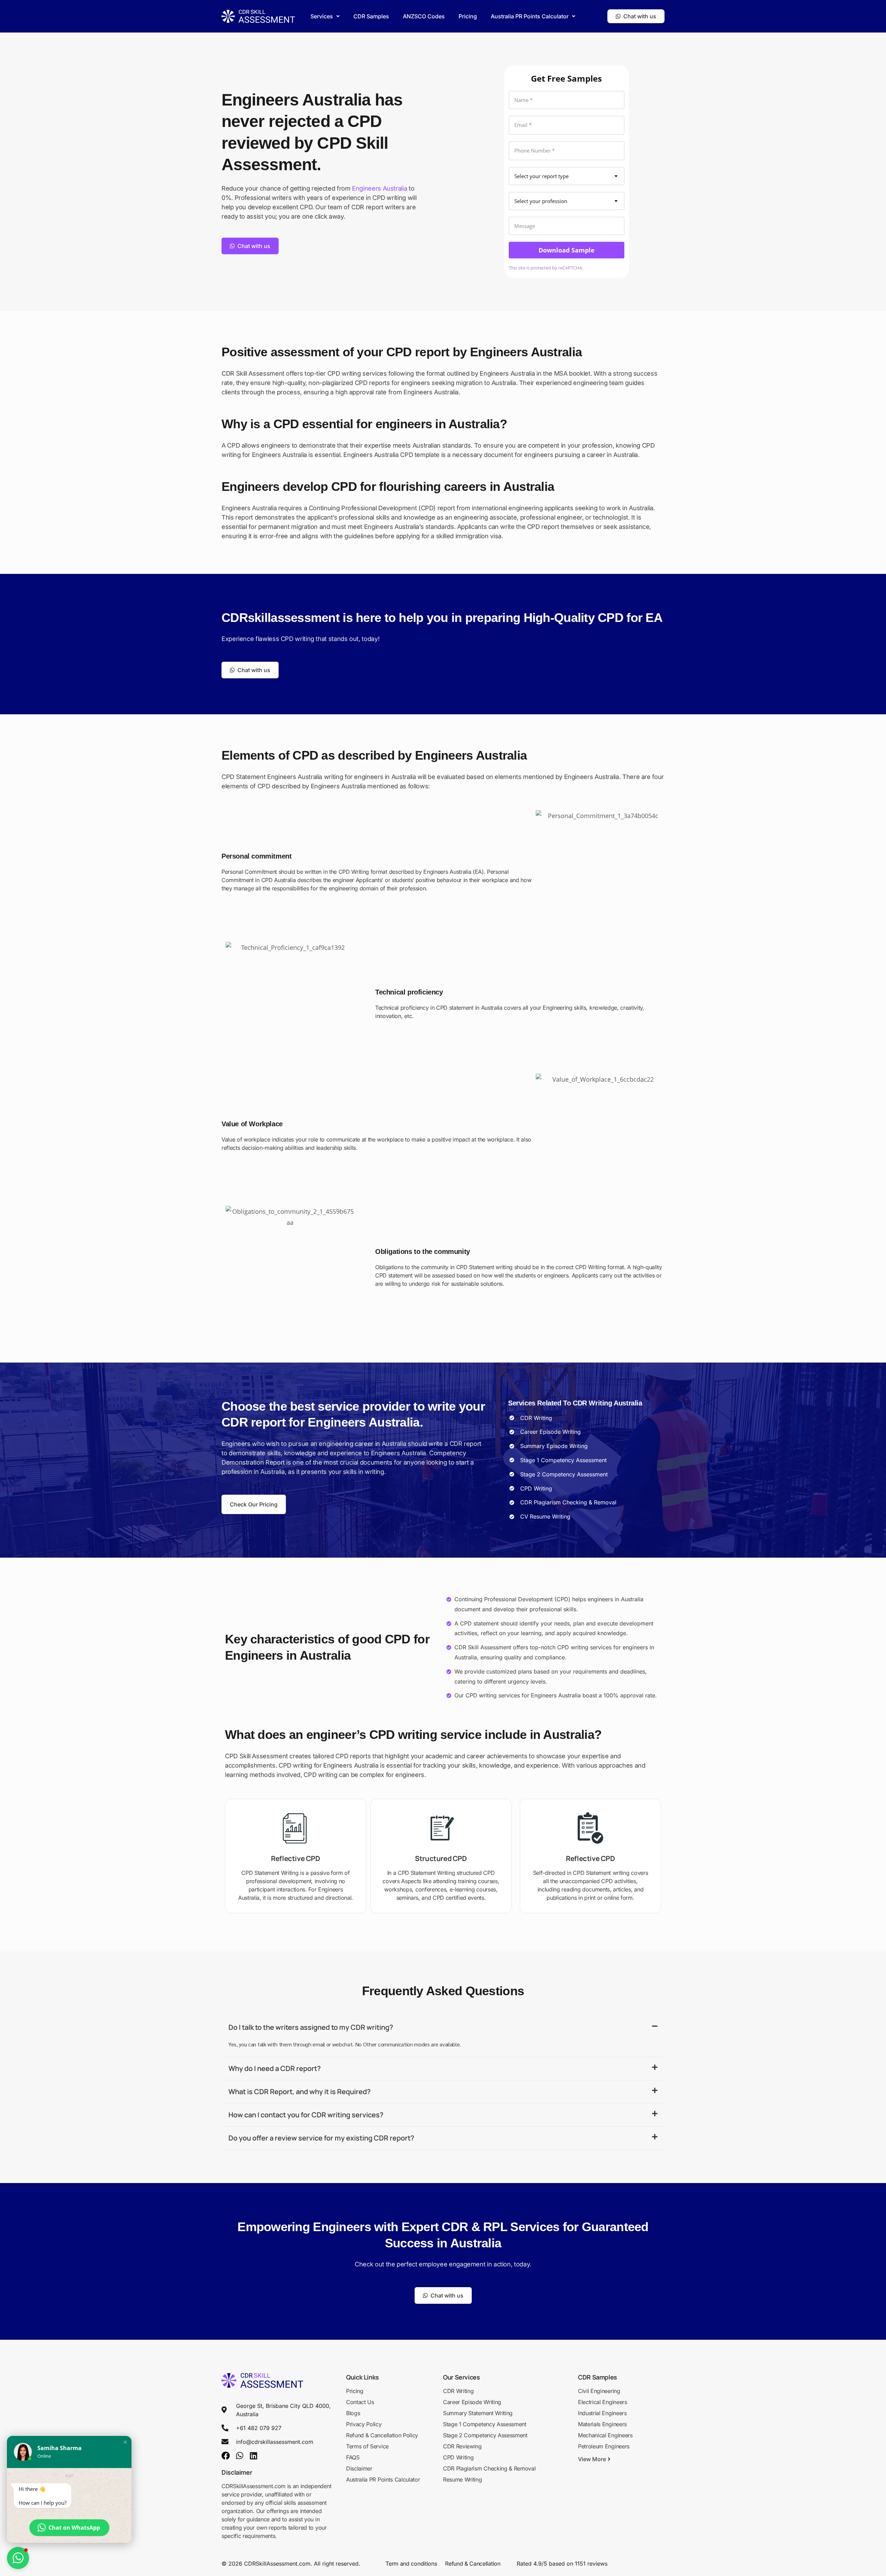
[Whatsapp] (239, 2456)
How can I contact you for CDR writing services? (306, 2115)
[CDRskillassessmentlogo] (258, 16)
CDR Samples (371, 16)
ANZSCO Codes (424, 16)
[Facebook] (226, 2456)
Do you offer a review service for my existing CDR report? (321, 2138)
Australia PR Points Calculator (530, 16)
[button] (325, 16)
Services (322, 16)
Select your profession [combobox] (541, 201)
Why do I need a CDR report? (275, 2068)
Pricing (468, 16)
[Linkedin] (253, 2456)
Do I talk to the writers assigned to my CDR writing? (311, 2027)
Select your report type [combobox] (541, 176)
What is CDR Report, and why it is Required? (300, 2092)
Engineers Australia (379, 188)
